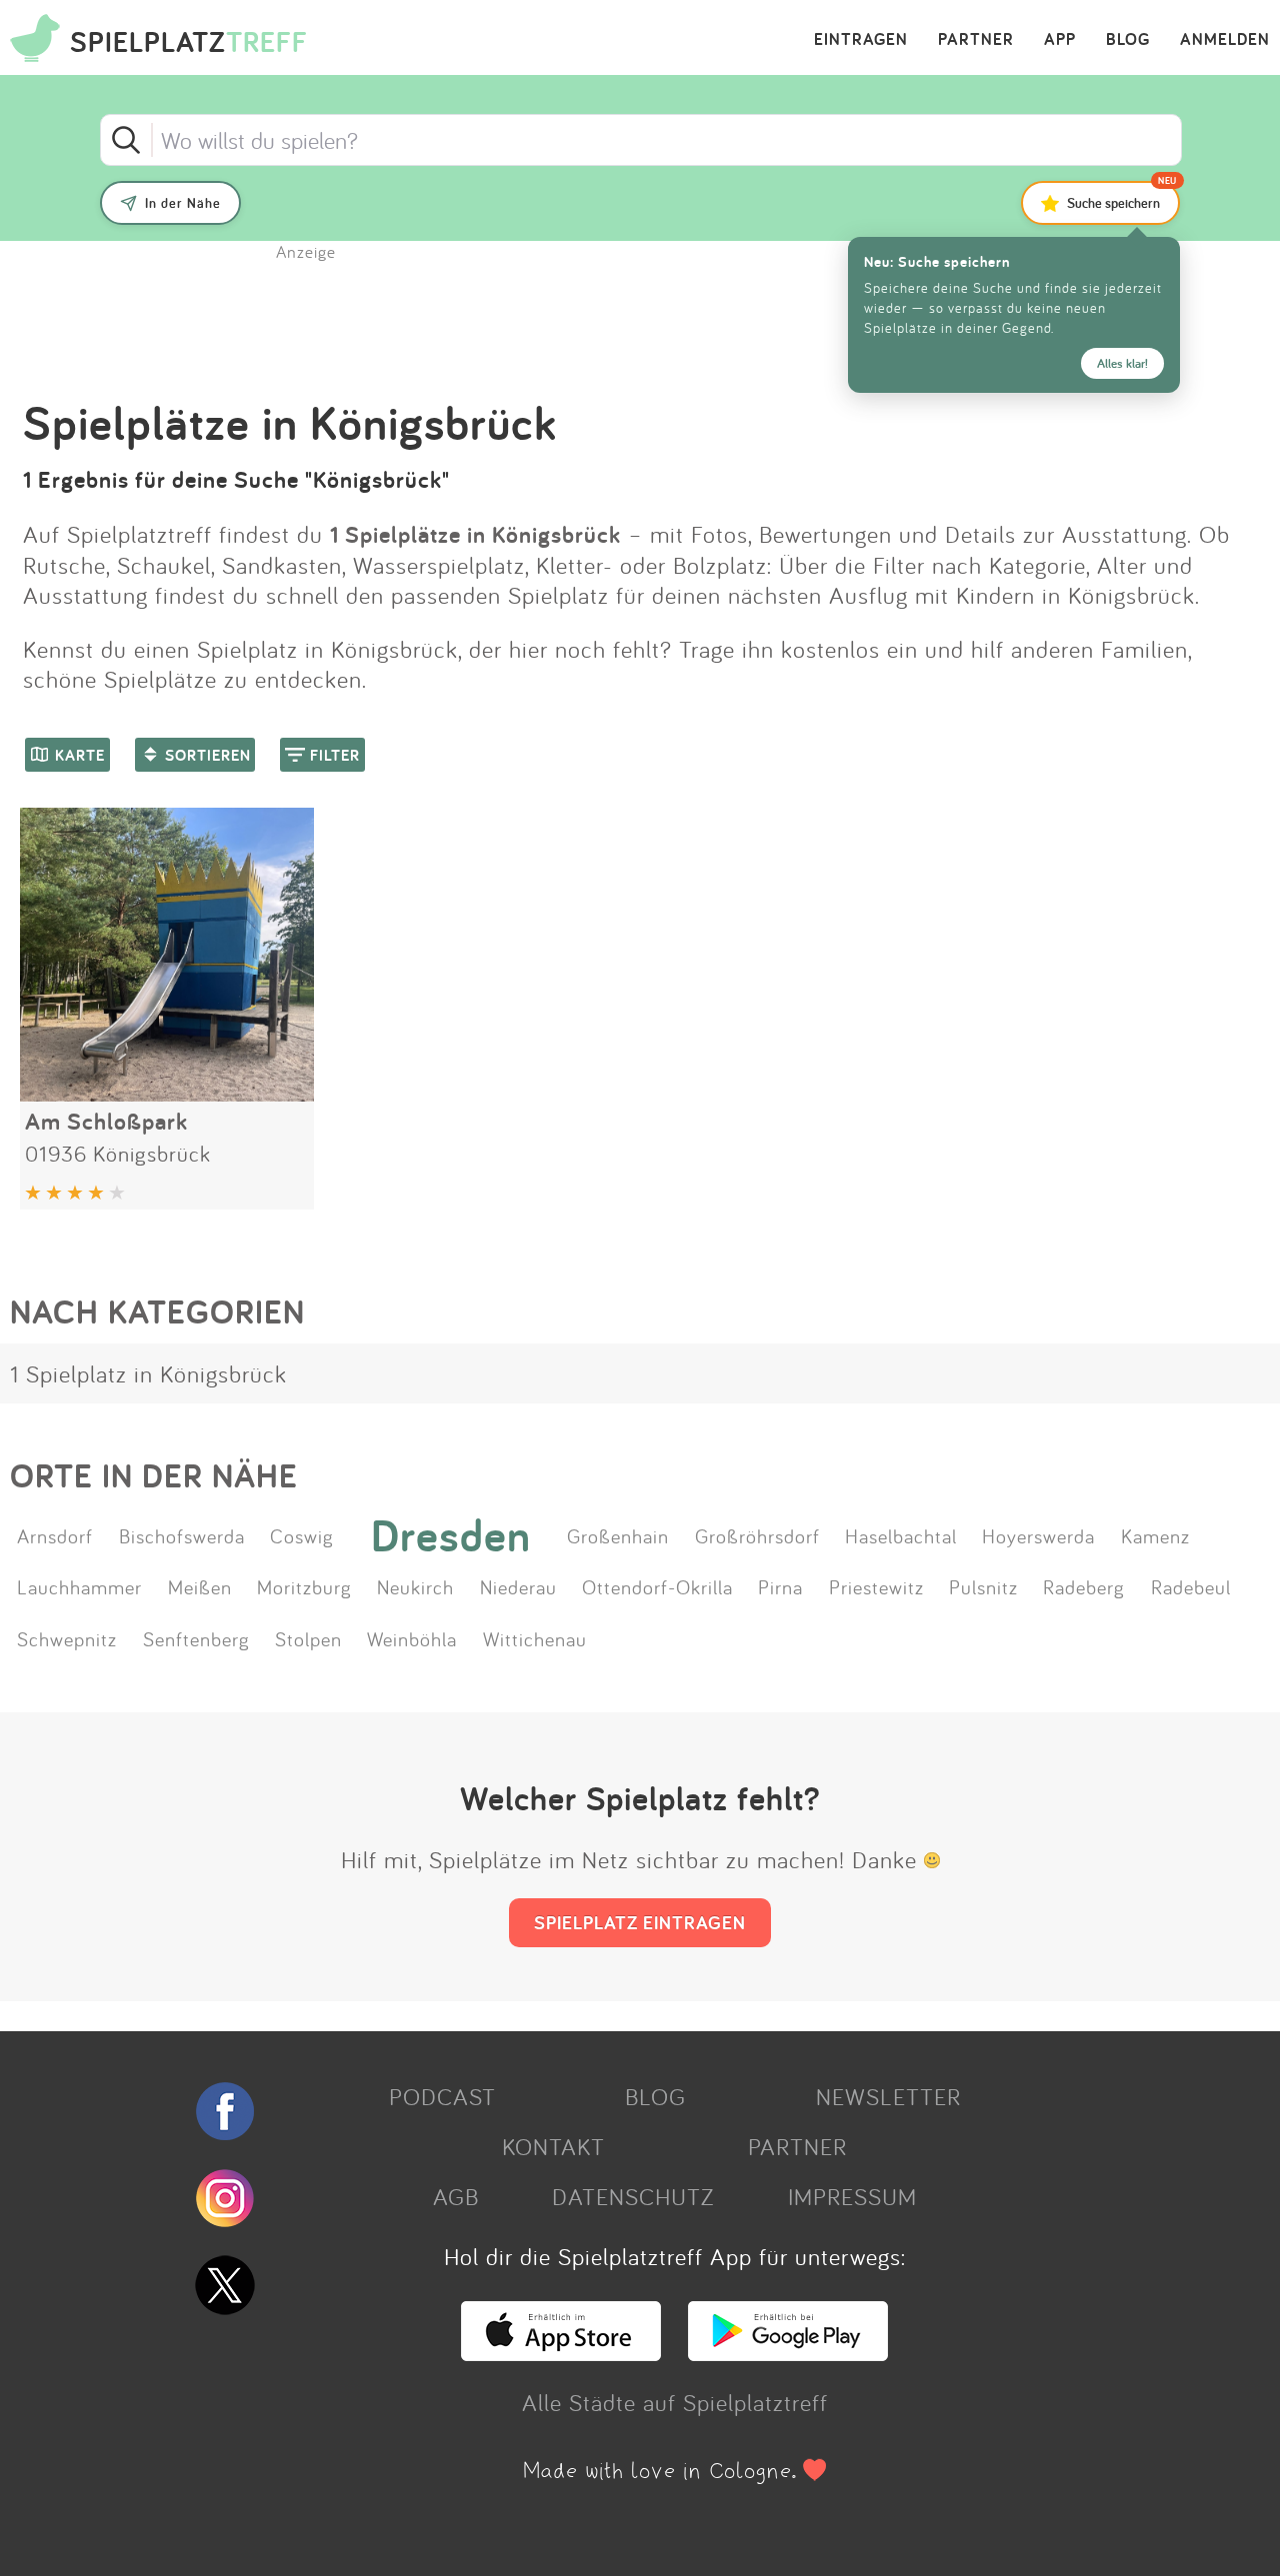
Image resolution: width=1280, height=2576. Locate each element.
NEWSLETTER (888, 2096)
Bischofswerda (182, 1535)
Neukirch (415, 1586)
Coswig (302, 1535)
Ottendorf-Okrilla (657, 1586)
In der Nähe (183, 203)
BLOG (1128, 40)
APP (1060, 40)
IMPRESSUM (852, 2196)
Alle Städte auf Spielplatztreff (675, 2402)
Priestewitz (876, 1586)
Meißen (200, 1586)
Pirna (780, 1586)
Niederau (518, 1586)
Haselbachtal (901, 1535)
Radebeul (1191, 1586)
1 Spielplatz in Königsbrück (148, 1373)
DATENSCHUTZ (633, 2196)
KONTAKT (553, 2146)
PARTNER (976, 40)
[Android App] (788, 2352)
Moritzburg (304, 1586)
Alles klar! (1122, 363)
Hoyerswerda (1038, 1535)
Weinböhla (412, 1638)
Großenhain (618, 1535)
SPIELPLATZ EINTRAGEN (640, 1922)
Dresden (451, 1535)
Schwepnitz (67, 1638)
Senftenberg (196, 1638)
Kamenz (1155, 1535)
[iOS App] (561, 2352)
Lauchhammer (79, 1586)
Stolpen (308, 1638)
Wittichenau (535, 1638)
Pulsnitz (983, 1586)
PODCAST (442, 2096)
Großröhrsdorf (757, 1535)
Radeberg (1084, 1586)
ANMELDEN (1225, 40)
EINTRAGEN (861, 40)
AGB (456, 2196)
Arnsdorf (55, 1535)
